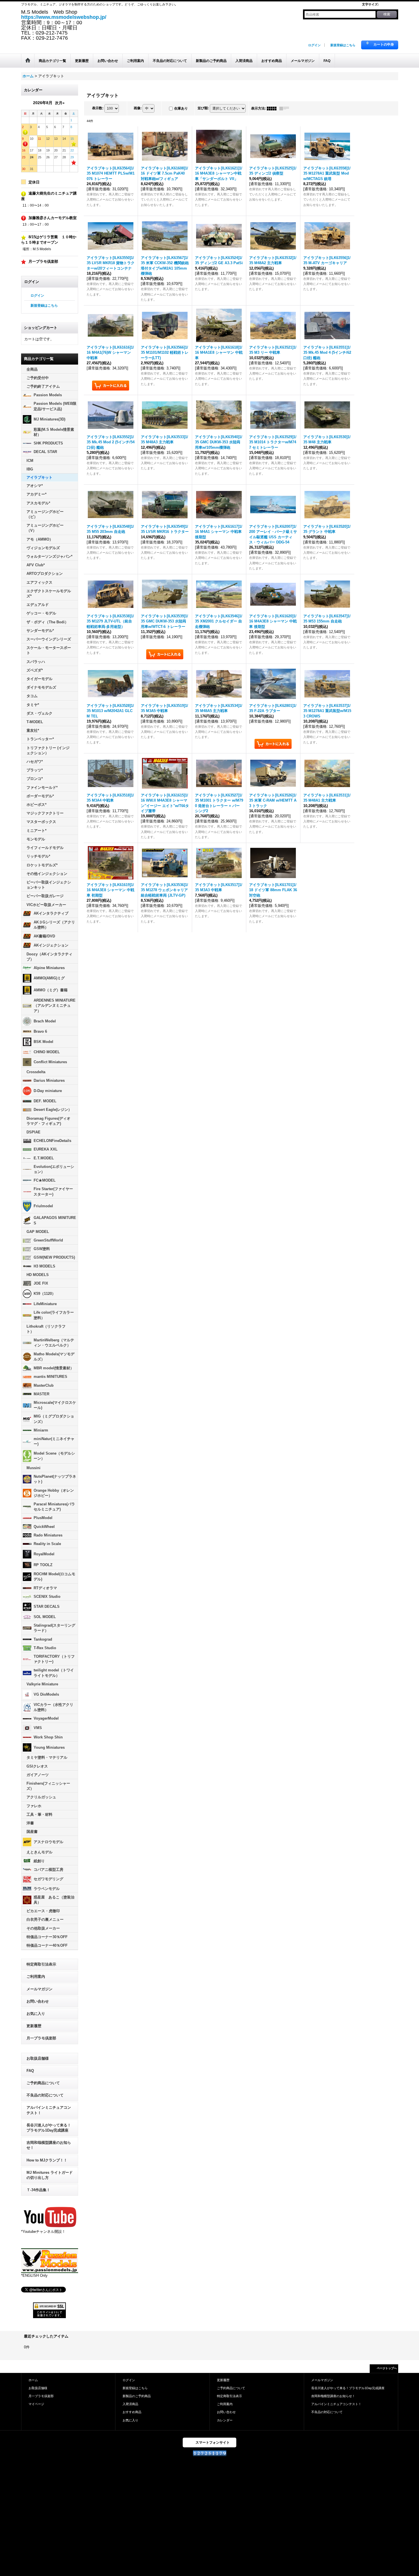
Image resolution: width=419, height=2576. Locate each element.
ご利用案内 (36, 1977)
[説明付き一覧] (286, 108)
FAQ (30, 2071)
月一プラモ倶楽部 (41, 2038)
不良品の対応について (45, 2095)
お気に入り (36, 2014)
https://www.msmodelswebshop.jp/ (64, 17)
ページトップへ (387, 2368)
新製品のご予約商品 (137, 2396)
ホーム (33, 2380)
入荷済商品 (130, 2404)
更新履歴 (34, 2026)
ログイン (314, 45)
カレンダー (225, 2420)
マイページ (36, 2404)
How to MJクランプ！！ (47, 2160)
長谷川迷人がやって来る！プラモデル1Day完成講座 (49, 2128)
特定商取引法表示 (41, 1964)
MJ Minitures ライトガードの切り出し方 (50, 2175)
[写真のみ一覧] (273, 108)
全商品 (32, 369)
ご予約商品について (43, 2083)
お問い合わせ (38, 2001)
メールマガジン (39, 1989)
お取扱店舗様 (38, 2058)
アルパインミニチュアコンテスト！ (49, 2110)
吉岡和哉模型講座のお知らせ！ (49, 2145)
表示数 (98, 108)
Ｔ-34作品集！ (38, 2190)
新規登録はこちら (343, 45)
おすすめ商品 (132, 2412)
